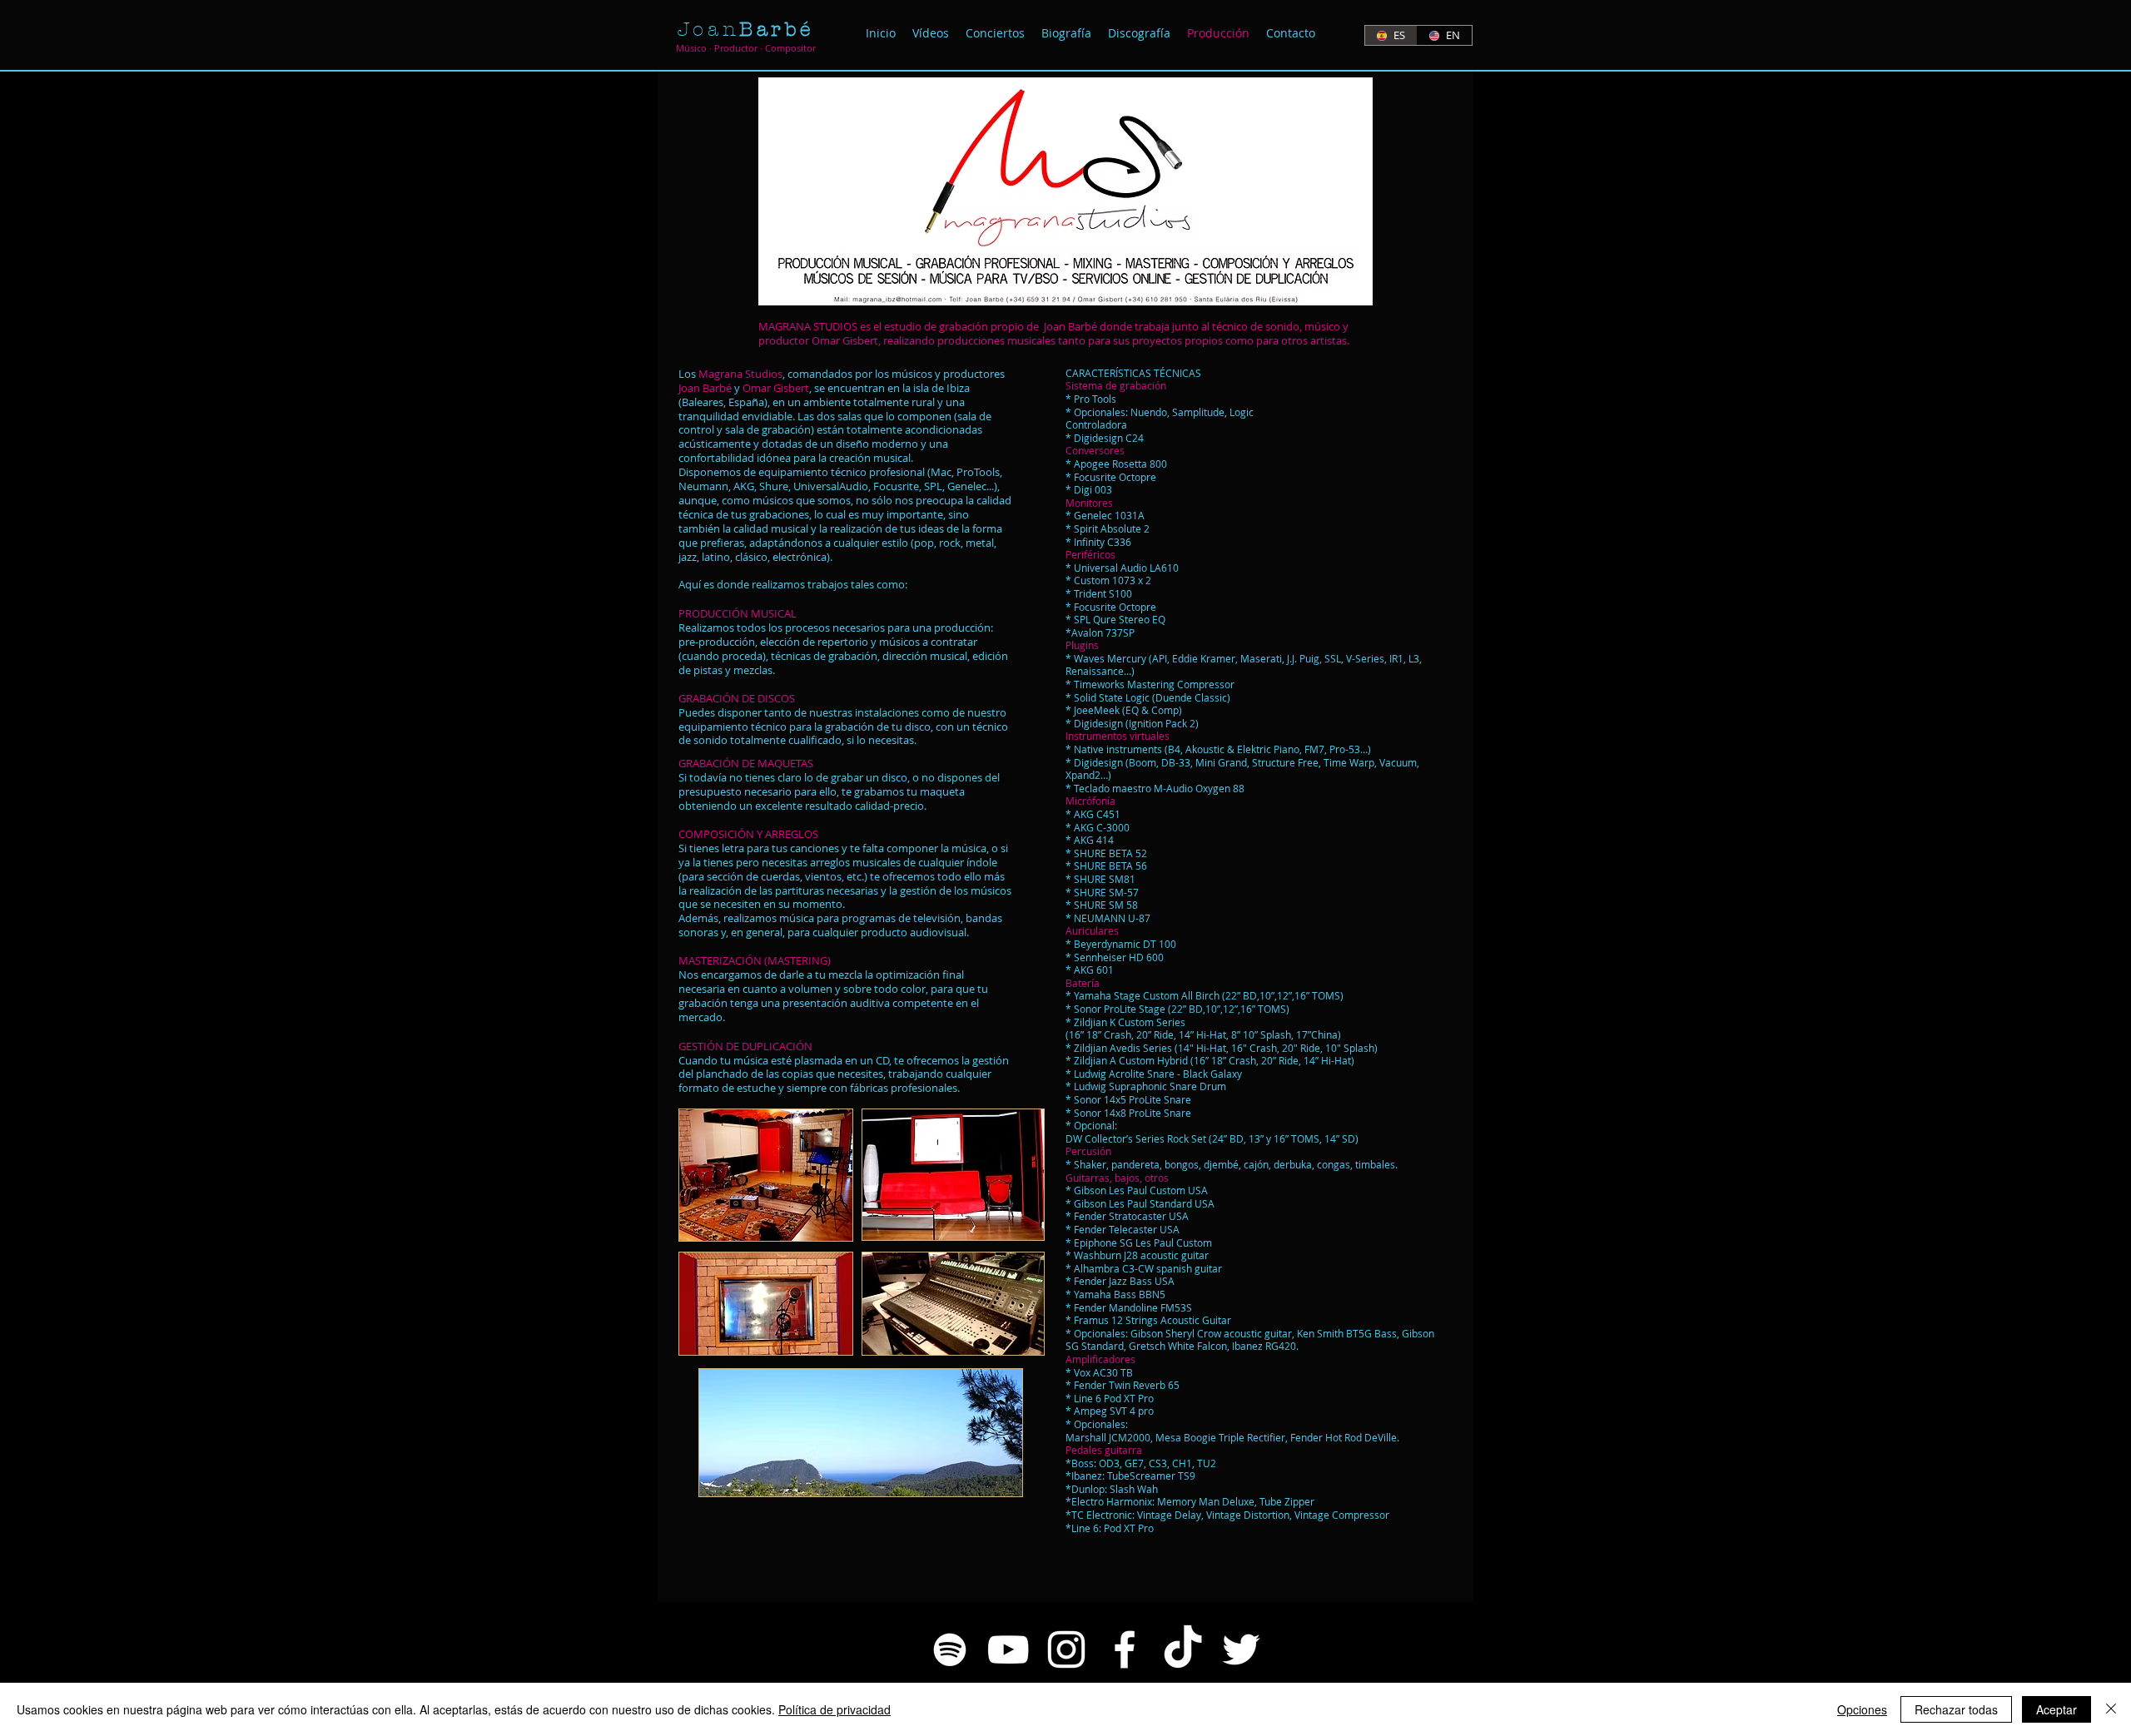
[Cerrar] (2111, 1709)
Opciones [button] (1862, 1709)
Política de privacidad (835, 1709)
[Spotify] (950, 1649)
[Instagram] (1066, 1649)
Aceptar (2056, 1709)
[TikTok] (1183, 1649)
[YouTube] (1008, 1649)
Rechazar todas (1956, 1709)
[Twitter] (1241, 1649)
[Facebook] (1125, 1649)
